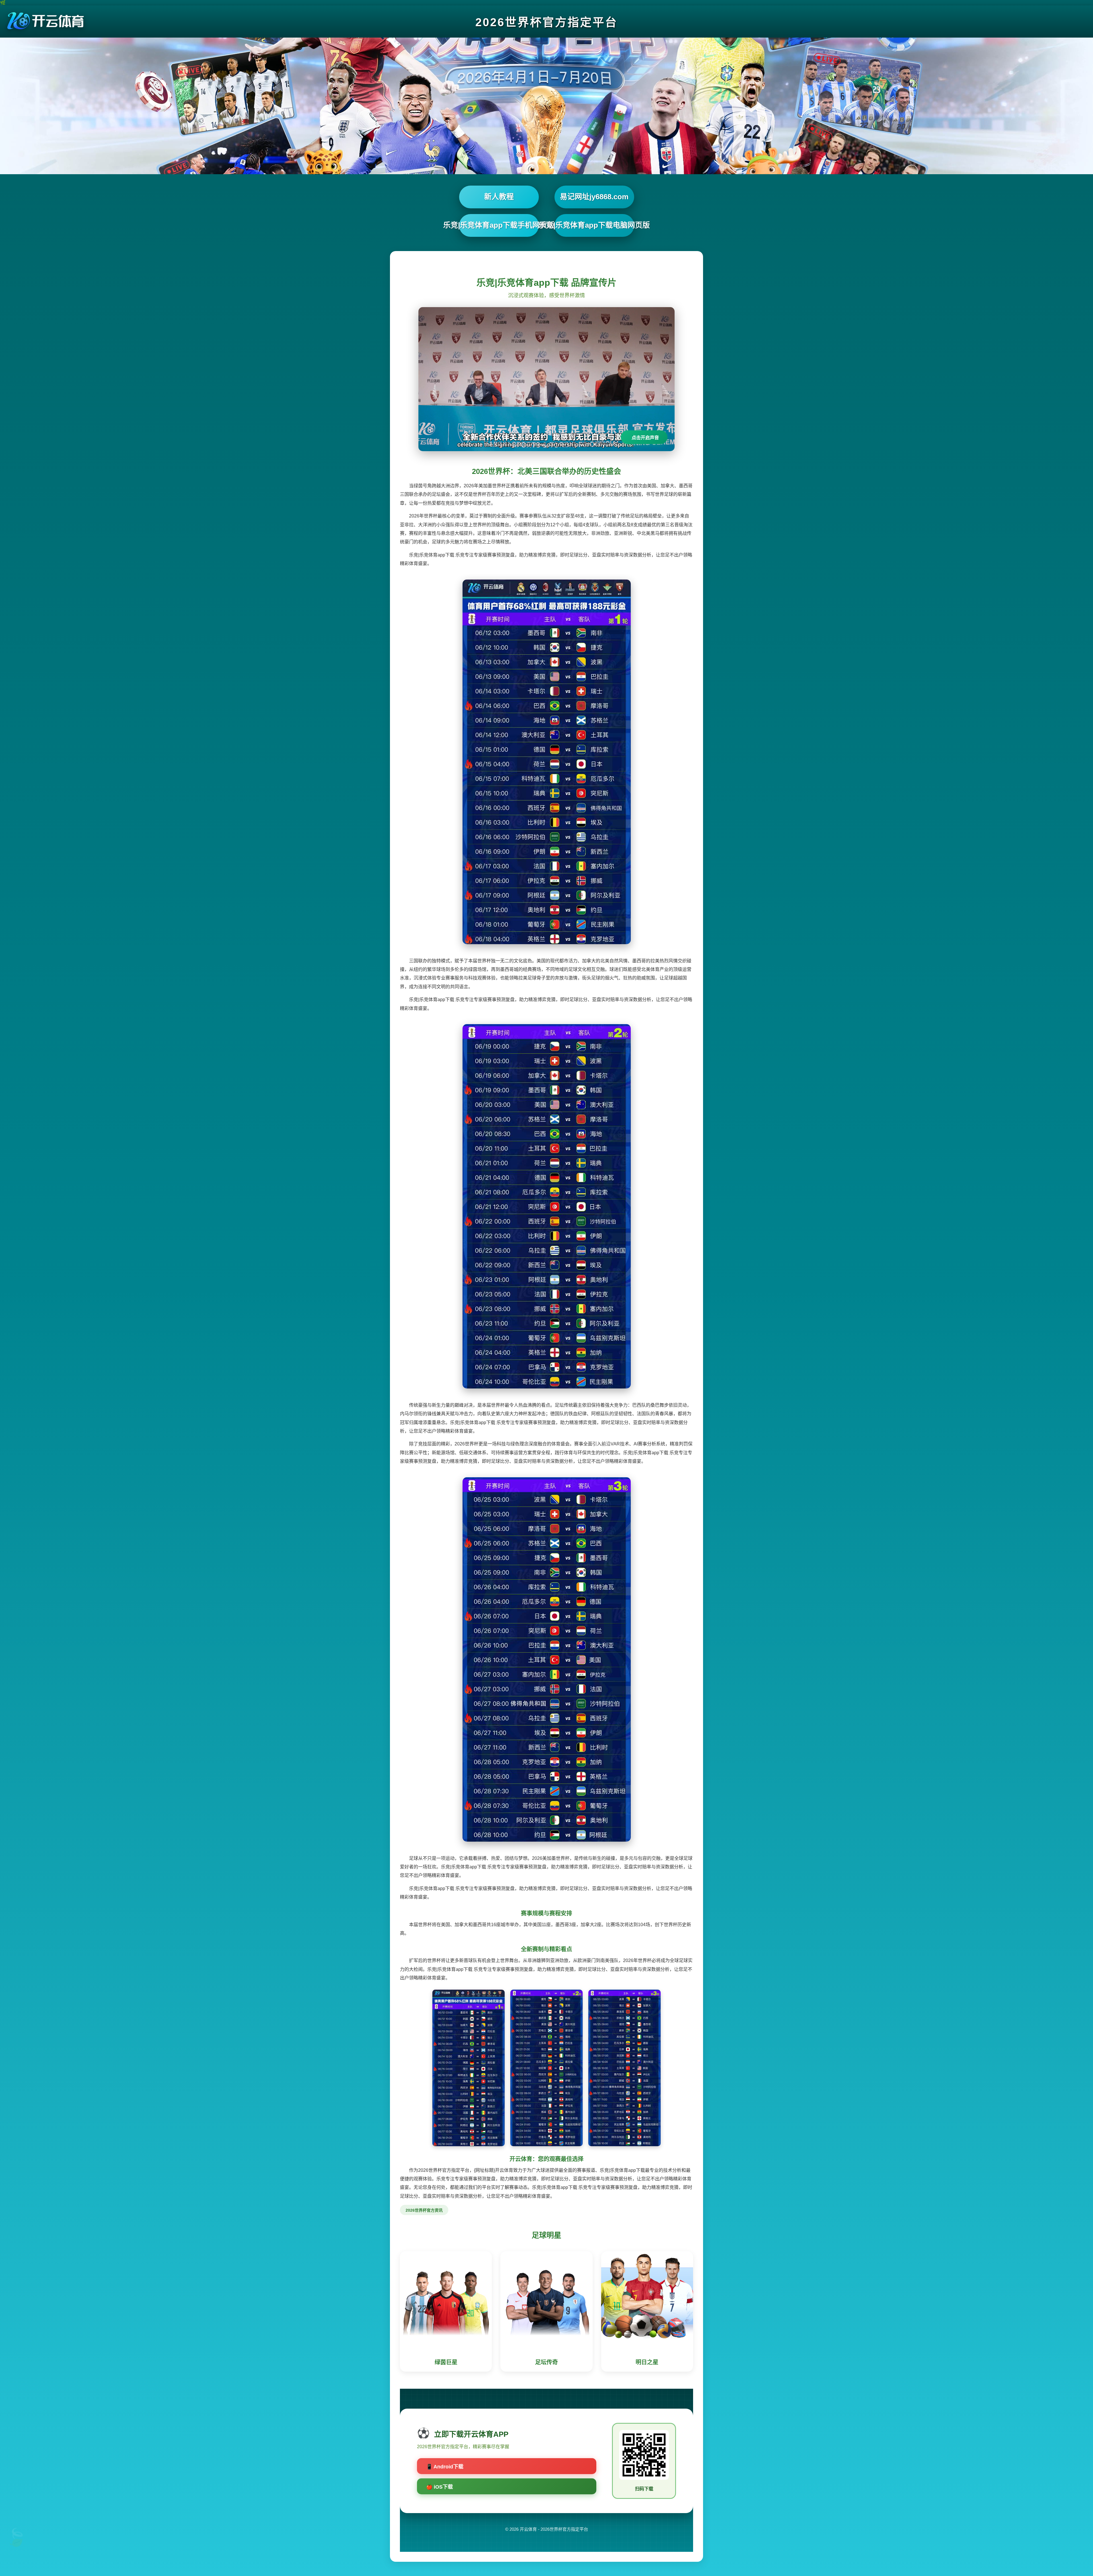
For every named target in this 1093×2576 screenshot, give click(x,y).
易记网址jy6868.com (594, 197)
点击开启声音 (645, 438)
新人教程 (499, 197)
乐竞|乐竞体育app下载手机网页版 (499, 225)
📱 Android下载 (445, 2467)
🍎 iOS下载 (439, 2487)
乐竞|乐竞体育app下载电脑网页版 (594, 225)
